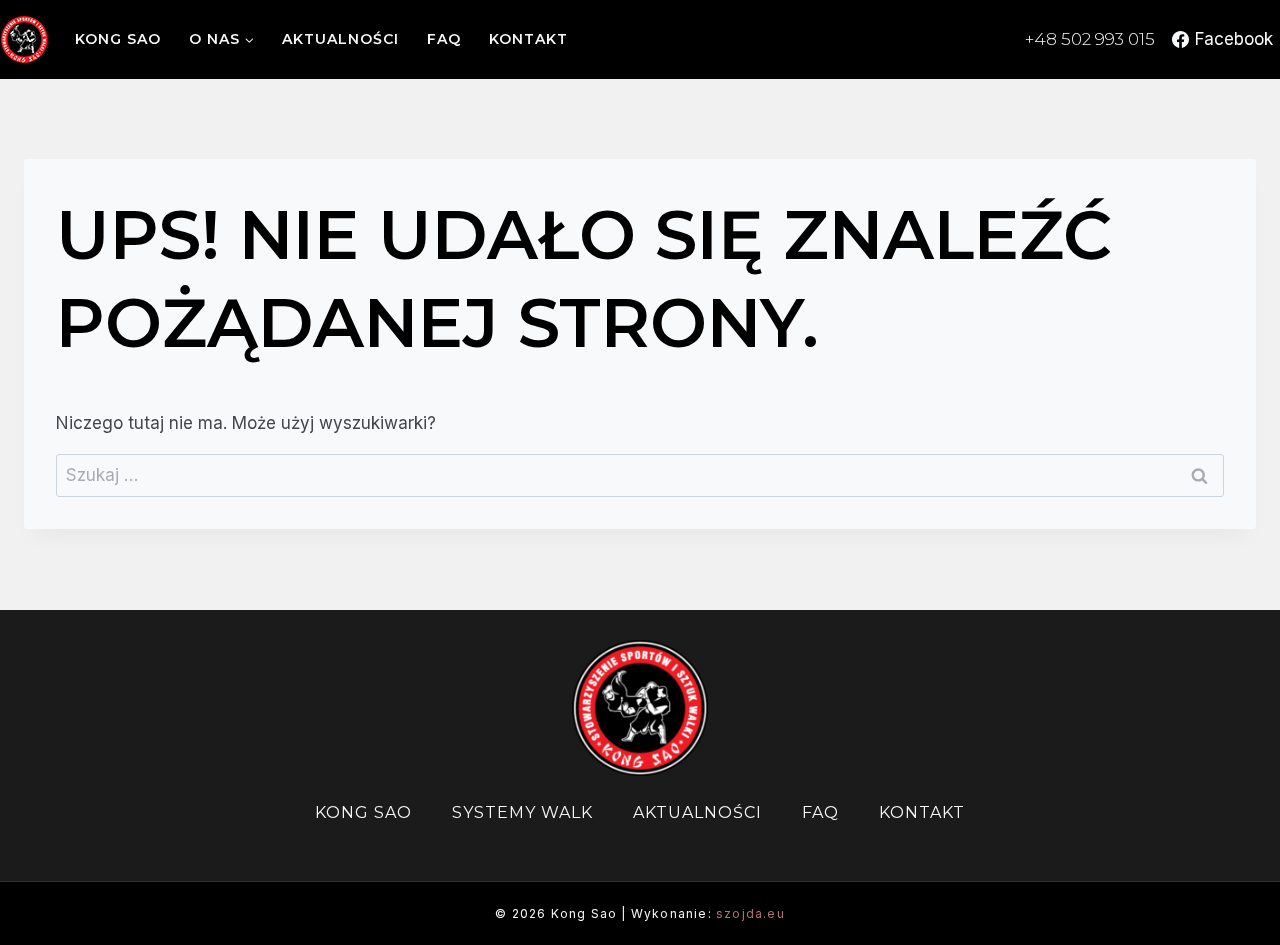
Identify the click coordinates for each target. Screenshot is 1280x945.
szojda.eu (750, 913)
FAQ (444, 39)
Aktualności (340, 39)
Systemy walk (522, 812)
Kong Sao (118, 39)
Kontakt (528, 39)
